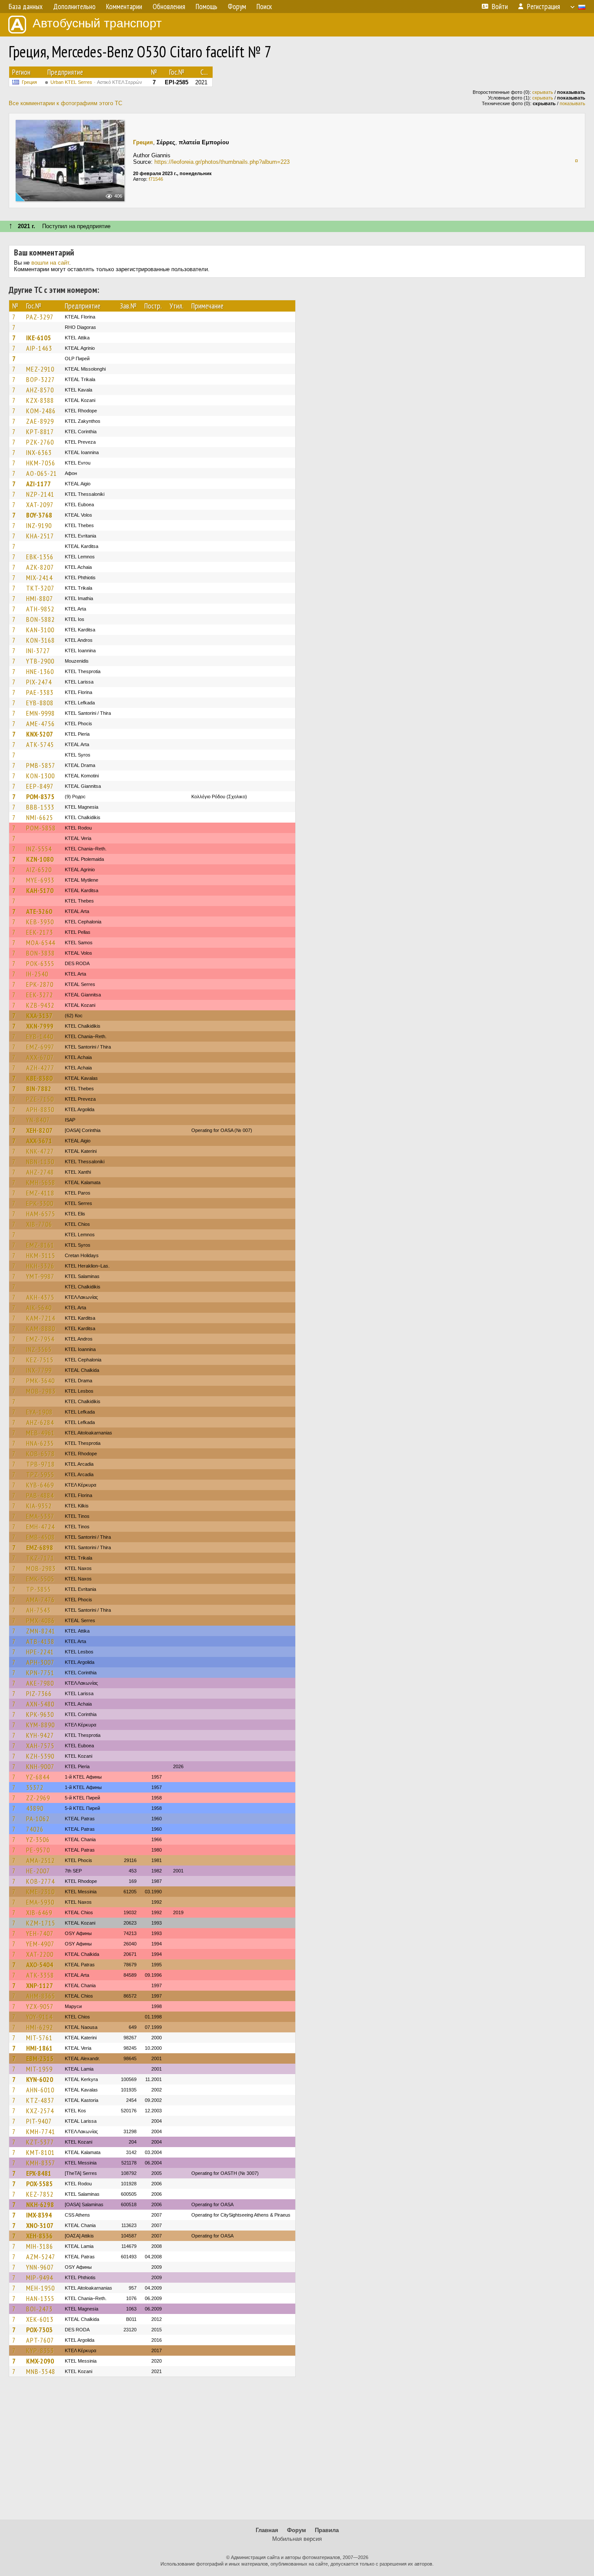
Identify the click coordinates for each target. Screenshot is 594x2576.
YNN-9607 (40, 2267)
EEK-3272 (40, 995)
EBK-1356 (40, 557)
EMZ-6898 (40, 1547)
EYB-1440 (40, 1036)
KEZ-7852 (40, 2194)
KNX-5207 (40, 734)
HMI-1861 (39, 2048)
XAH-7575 (40, 1746)
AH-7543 (38, 1610)
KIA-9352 (39, 1506)
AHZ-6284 (40, 1422)
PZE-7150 (40, 1099)
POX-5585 (39, 2184)
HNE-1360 (40, 671)
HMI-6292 (40, 2027)
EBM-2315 (40, 2058)
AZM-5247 (41, 2257)
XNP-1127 (40, 1985)
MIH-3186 (40, 2246)
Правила (327, 2530)
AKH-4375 (40, 1297)
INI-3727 (38, 651)
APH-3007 (40, 1662)
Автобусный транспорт (97, 23)
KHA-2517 (40, 536)
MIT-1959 (39, 2069)
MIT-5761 (39, 2038)
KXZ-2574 (40, 2111)
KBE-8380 (39, 1078)
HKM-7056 (41, 463)
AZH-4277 (40, 1068)
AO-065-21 (42, 473)
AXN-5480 (40, 1704)
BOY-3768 (39, 515)
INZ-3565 (39, 1349)
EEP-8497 (40, 786)
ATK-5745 (40, 744)
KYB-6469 (40, 1485)
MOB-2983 (41, 1391)
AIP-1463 (39, 348)
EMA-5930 (40, 1902)
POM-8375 (40, 797)
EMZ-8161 (40, 1245)
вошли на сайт (50, 263)
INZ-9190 (39, 525)
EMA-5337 (40, 1516)
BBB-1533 (40, 807)
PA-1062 (38, 1819)
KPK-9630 (40, 1714)
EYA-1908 (39, 1412)
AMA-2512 (40, 1860)
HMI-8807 (40, 598)
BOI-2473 (39, 2309)
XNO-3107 (40, 2225)
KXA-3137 (39, 1016)
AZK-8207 (40, 567)
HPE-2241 (40, 1652)
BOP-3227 (40, 379)
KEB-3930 (40, 922)
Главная (267, 2530)
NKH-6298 (40, 2204)
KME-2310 (40, 1892)
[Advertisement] (297, 2452)
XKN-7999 (40, 1026)
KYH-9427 (40, 1735)
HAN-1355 (40, 2298)
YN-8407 (38, 1120)
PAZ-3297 (40, 317)
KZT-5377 (40, 2142)
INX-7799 (39, 1370)
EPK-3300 (40, 1203)
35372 (35, 1787)
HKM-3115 (41, 1255)
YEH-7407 (40, 1933)
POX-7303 (39, 2330)
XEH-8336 (39, 2236)
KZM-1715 (41, 1923)
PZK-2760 (40, 442)
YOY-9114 (39, 2017)
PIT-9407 (39, 2121)
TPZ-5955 (40, 1474)
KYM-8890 (40, 1725)
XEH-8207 (39, 1130)
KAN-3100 (40, 630)
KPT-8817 (40, 432)
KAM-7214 (41, 1318)
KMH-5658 (41, 1182)
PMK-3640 (40, 1381)
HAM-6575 (41, 1214)
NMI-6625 (40, 817)
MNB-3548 (41, 2371)
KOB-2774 (40, 1881)
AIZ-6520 (39, 870)
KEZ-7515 (40, 1360)
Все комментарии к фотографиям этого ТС (65, 103)
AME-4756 (40, 724)
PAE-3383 (40, 692)
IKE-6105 (38, 338)
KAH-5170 (40, 890)
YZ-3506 (38, 1839)
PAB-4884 (40, 1495)
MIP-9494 (40, 2277)
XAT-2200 (40, 1954)
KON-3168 (40, 640)
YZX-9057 (40, 2006)
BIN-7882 (39, 1089)
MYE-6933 (40, 880)
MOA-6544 (41, 943)
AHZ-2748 (40, 1172)
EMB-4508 (40, 1537)
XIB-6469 (39, 1912)
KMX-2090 (40, 2361)
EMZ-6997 (40, 1047)
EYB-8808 (40, 703)
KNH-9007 (40, 1766)
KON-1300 (40, 776)
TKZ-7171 (40, 1558)
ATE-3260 (39, 911)
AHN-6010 (40, 2090)
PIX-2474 (39, 682)
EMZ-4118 (40, 1193)
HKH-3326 (40, 1266)
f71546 (156, 179)
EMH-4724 (40, 1527)
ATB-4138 (40, 1641)
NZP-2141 (40, 494)
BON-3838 (40, 953)
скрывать (543, 92)
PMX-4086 (40, 1620)
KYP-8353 (40, 2350)
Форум (297, 2530)
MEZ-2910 (40, 369)
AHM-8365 (41, 1996)
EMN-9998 (40, 713)
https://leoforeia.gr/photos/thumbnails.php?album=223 (222, 162)
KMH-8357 (41, 2163)
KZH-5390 (40, 1756)
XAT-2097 (40, 505)
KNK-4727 (40, 1151)
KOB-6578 (40, 1454)
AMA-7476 (40, 1600)
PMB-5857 (41, 765)
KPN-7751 (40, 1673)
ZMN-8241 (41, 1631)
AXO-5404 (40, 1965)
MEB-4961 (40, 1433)
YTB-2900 (40, 661)
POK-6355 (40, 963)
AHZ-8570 (40, 390)
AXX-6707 (40, 1057)
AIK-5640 (39, 1308)
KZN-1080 (40, 859)
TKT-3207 (40, 588)
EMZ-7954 (40, 1339)
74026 (35, 1829)
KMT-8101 (40, 2152)
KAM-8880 (41, 1328)
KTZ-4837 (40, 2100)
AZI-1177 (38, 484)
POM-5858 (41, 828)
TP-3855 (38, 1589)
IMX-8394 (39, 2215)
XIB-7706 (39, 1224)
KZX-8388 (40, 400)
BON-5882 (40, 619)
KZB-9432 (40, 1005)
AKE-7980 (40, 1683)
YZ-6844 (38, 1777)
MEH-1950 (40, 2288)
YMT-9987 (40, 1276)
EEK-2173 (40, 932)
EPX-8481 (39, 2173)
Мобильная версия (297, 2539)
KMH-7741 (41, 2131)
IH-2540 (37, 974)
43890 (35, 1808)
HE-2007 (38, 1871)
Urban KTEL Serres (96, 82)
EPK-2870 (40, 984)
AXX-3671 (39, 1141)
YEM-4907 (40, 1944)
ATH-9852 (40, 609)
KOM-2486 (41, 411)
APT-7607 (40, 2340)
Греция (29, 82)
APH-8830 (40, 1109)
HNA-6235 (40, 1443)
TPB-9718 (40, 1464)
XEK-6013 (40, 2319)
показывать (572, 103)
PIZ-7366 (39, 1693)
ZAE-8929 (40, 421)
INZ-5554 (39, 849)
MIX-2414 (39, 578)
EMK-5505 (40, 1579)
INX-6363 (39, 452)
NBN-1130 (40, 1162)
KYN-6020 (40, 2079)
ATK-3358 (40, 1975)
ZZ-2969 (38, 1798)
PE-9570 (38, 1850)
